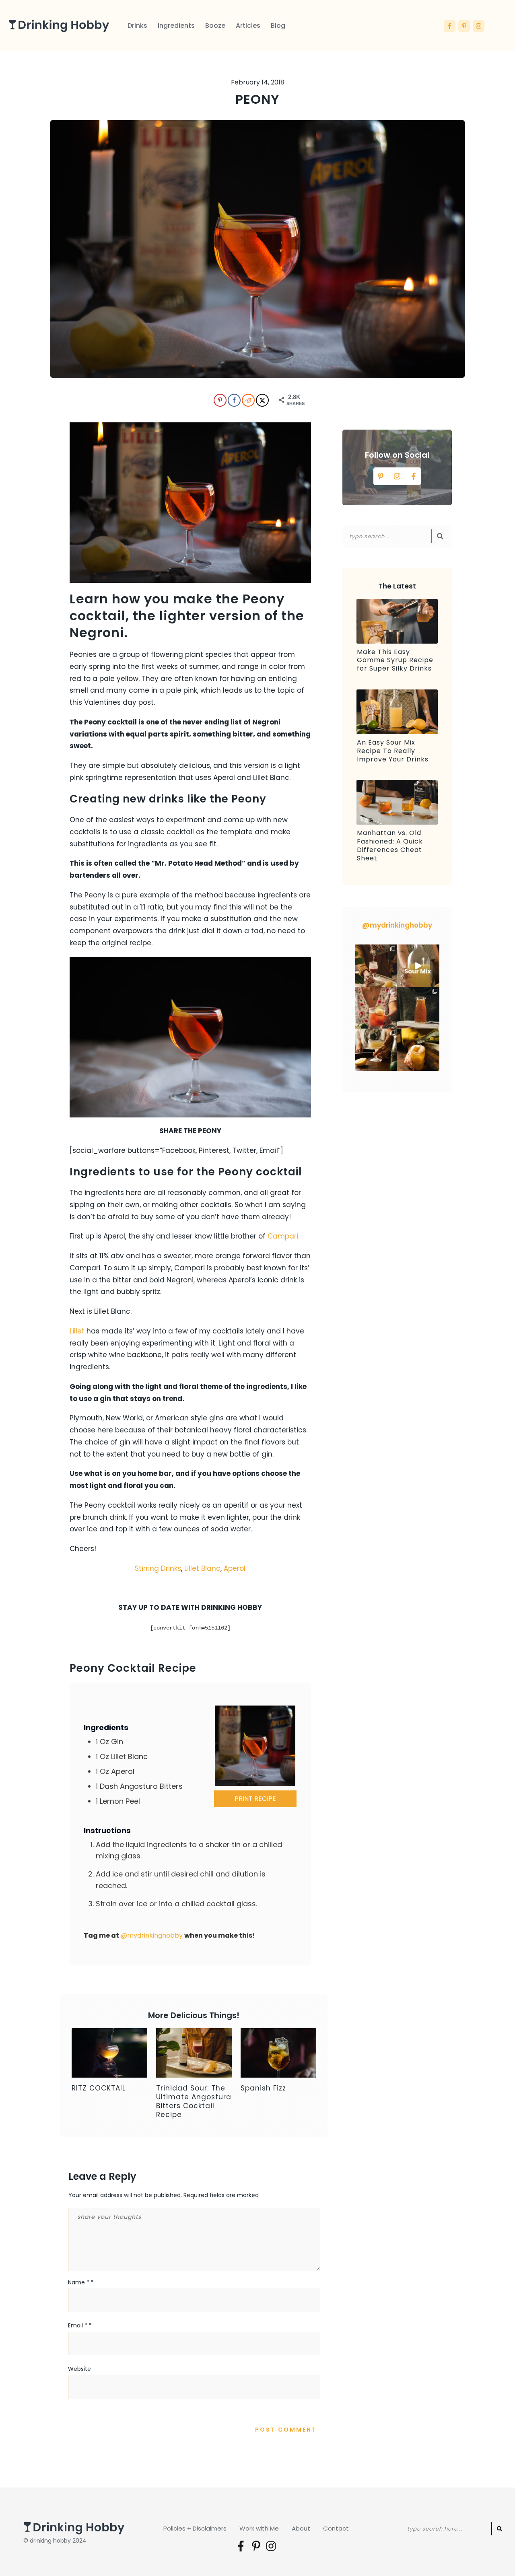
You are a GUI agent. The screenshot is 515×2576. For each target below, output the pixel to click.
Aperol (235, 1568)
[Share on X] (262, 400)
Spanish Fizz (263, 2088)
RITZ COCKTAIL (99, 2088)
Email (80, 2325)
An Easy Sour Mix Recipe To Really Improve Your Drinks (393, 751)
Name (81, 2282)
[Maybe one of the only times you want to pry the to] (376, 966)
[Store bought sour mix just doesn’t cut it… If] (418, 966)
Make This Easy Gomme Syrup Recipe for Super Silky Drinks (395, 660)
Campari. (283, 1236)
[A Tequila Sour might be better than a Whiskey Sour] (376, 1050)
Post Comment (286, 2430)
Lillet (78, 1331)
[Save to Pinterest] (219, 400)
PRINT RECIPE (255, 1799)
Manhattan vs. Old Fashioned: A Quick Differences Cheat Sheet (390, 845)
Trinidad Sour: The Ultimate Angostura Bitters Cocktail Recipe (194, 2101)
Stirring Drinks (158, 1568)
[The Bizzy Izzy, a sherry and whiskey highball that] (418, 1050)
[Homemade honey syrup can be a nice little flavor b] (418, 1008)
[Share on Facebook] (233, 400)
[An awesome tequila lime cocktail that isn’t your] (376, 1008)
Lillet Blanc (202, 1568)
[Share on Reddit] (247, 400)
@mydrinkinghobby (152, 1935)
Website (79, 2369)
